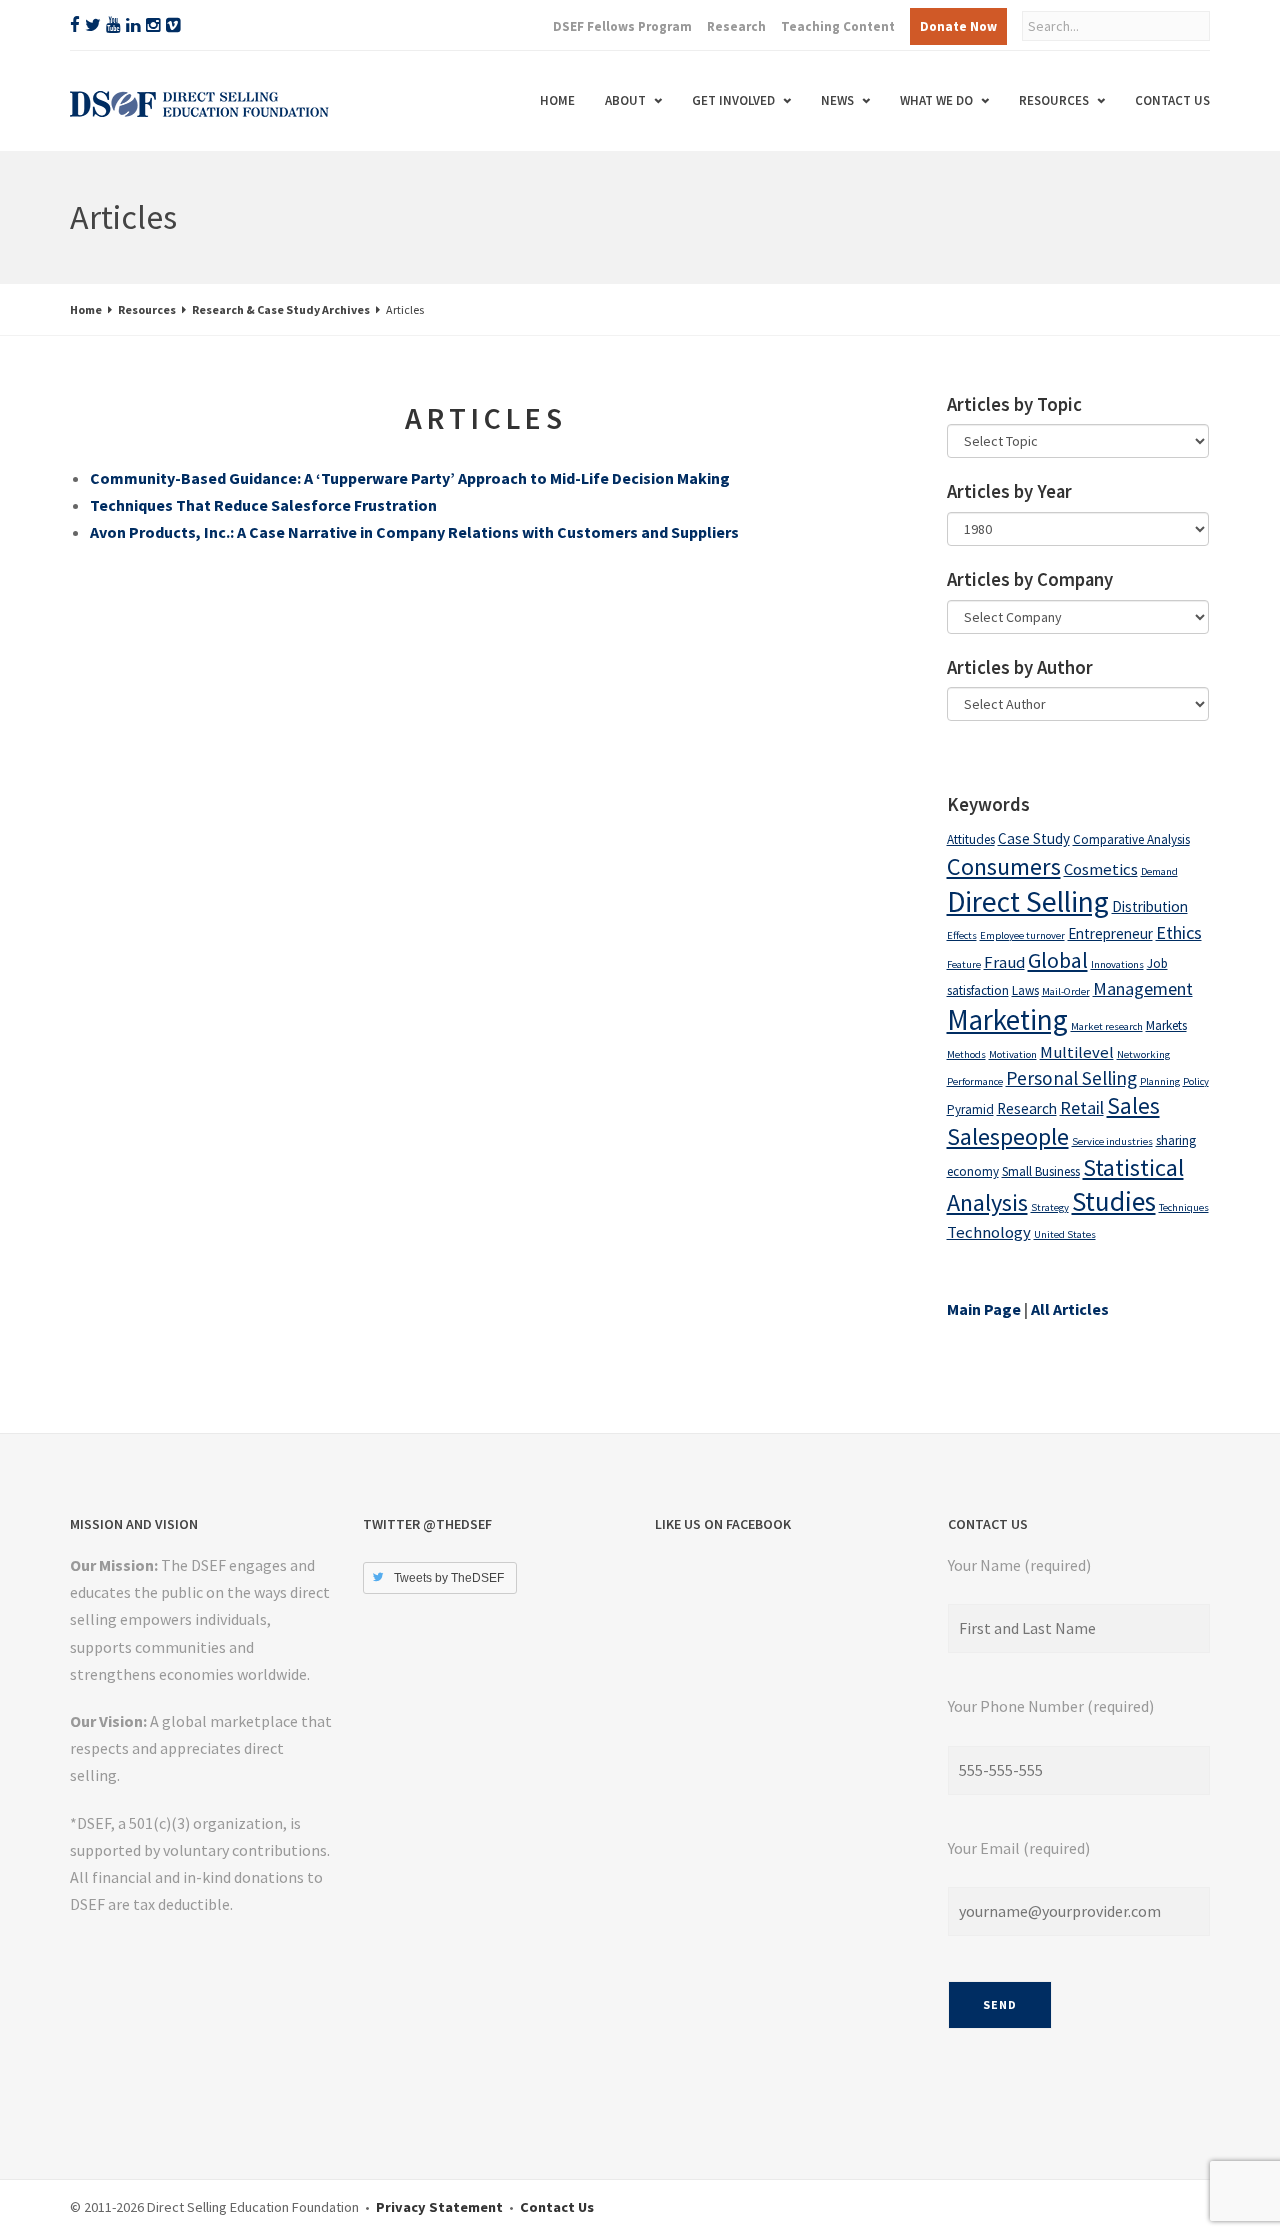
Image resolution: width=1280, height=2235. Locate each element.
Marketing (1007, 1020)
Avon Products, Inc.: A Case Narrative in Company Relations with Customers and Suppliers (414, 532)
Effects (962, 935)
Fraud (1004, 962)
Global (1058, 960)
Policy (1196, 1081)
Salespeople (1008, 1136)
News (837, 100)
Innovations (1117, 964)
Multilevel (1077, 1052)
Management (1143, 988)
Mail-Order (1066, 991)
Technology (989, 1232)
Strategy (1050, 1207)
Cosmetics (1101, 869)
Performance (975, 1081)
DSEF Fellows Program (622, 26)
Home (557, 100)
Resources (1054, 100)
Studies (1114, 1201)
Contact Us (557, 2207)
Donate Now (958, 26)
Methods (966, 1054)
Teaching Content (838, 26)
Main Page (984, 1309)
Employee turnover (1022, 935)
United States (1065, 1234)
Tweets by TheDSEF (449, 1578)
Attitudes (971, 839)
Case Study (1034, 838)
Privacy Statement (439, 2207)
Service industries (1112, 1141)
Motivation (1013, 1054)
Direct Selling (1028, 901)
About (625, 100)
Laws (1025, 990)
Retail (1082, 1107)
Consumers (1004, 866)
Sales (1133, 1106)
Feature (964, 964)
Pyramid (970, 1109)
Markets (1166, 1025)
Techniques (1184, 1207)
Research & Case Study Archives (281, 309)
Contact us (1172, 100)
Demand (1159, 871)
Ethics (1179, 932)
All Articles (1070, 1309)
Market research (1107, 1026)
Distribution (1150, 906)
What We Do (936, 100)
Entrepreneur (1110, 933)
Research (736, 26)
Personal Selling (1071, 1078)
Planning (1160, 1081)
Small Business (1041, 1171)
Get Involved (733, 100)
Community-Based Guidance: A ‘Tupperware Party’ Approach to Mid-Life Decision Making (410, 478)
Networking (1143, 1054)
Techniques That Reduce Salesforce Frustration (263, 505)
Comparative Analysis (1131, 839)
